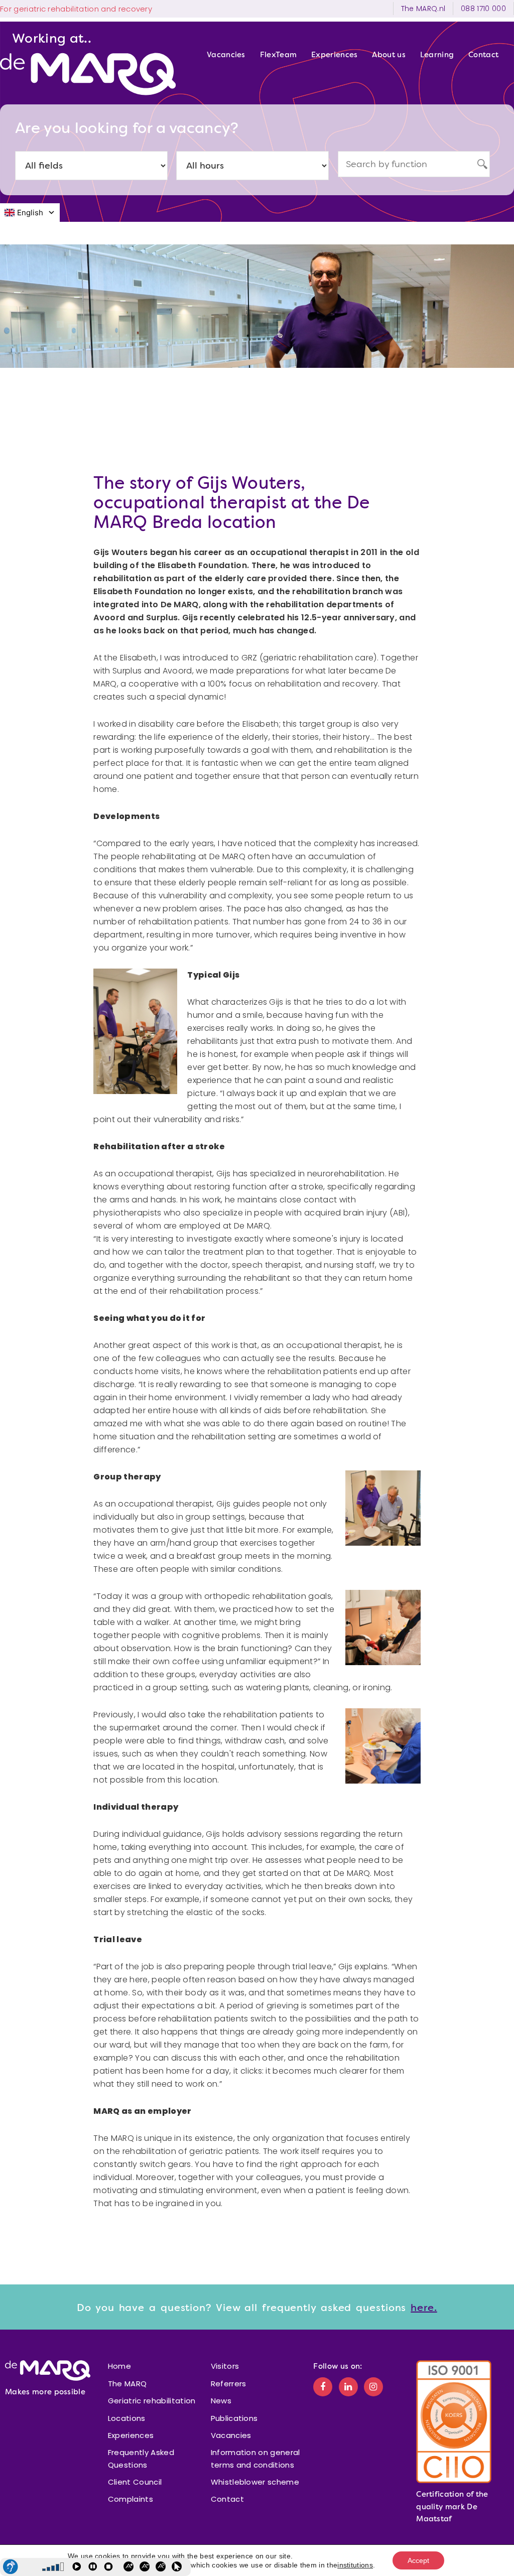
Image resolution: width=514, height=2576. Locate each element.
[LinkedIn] (348, 2387)
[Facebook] (323, 2387)
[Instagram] (373, 2387)
